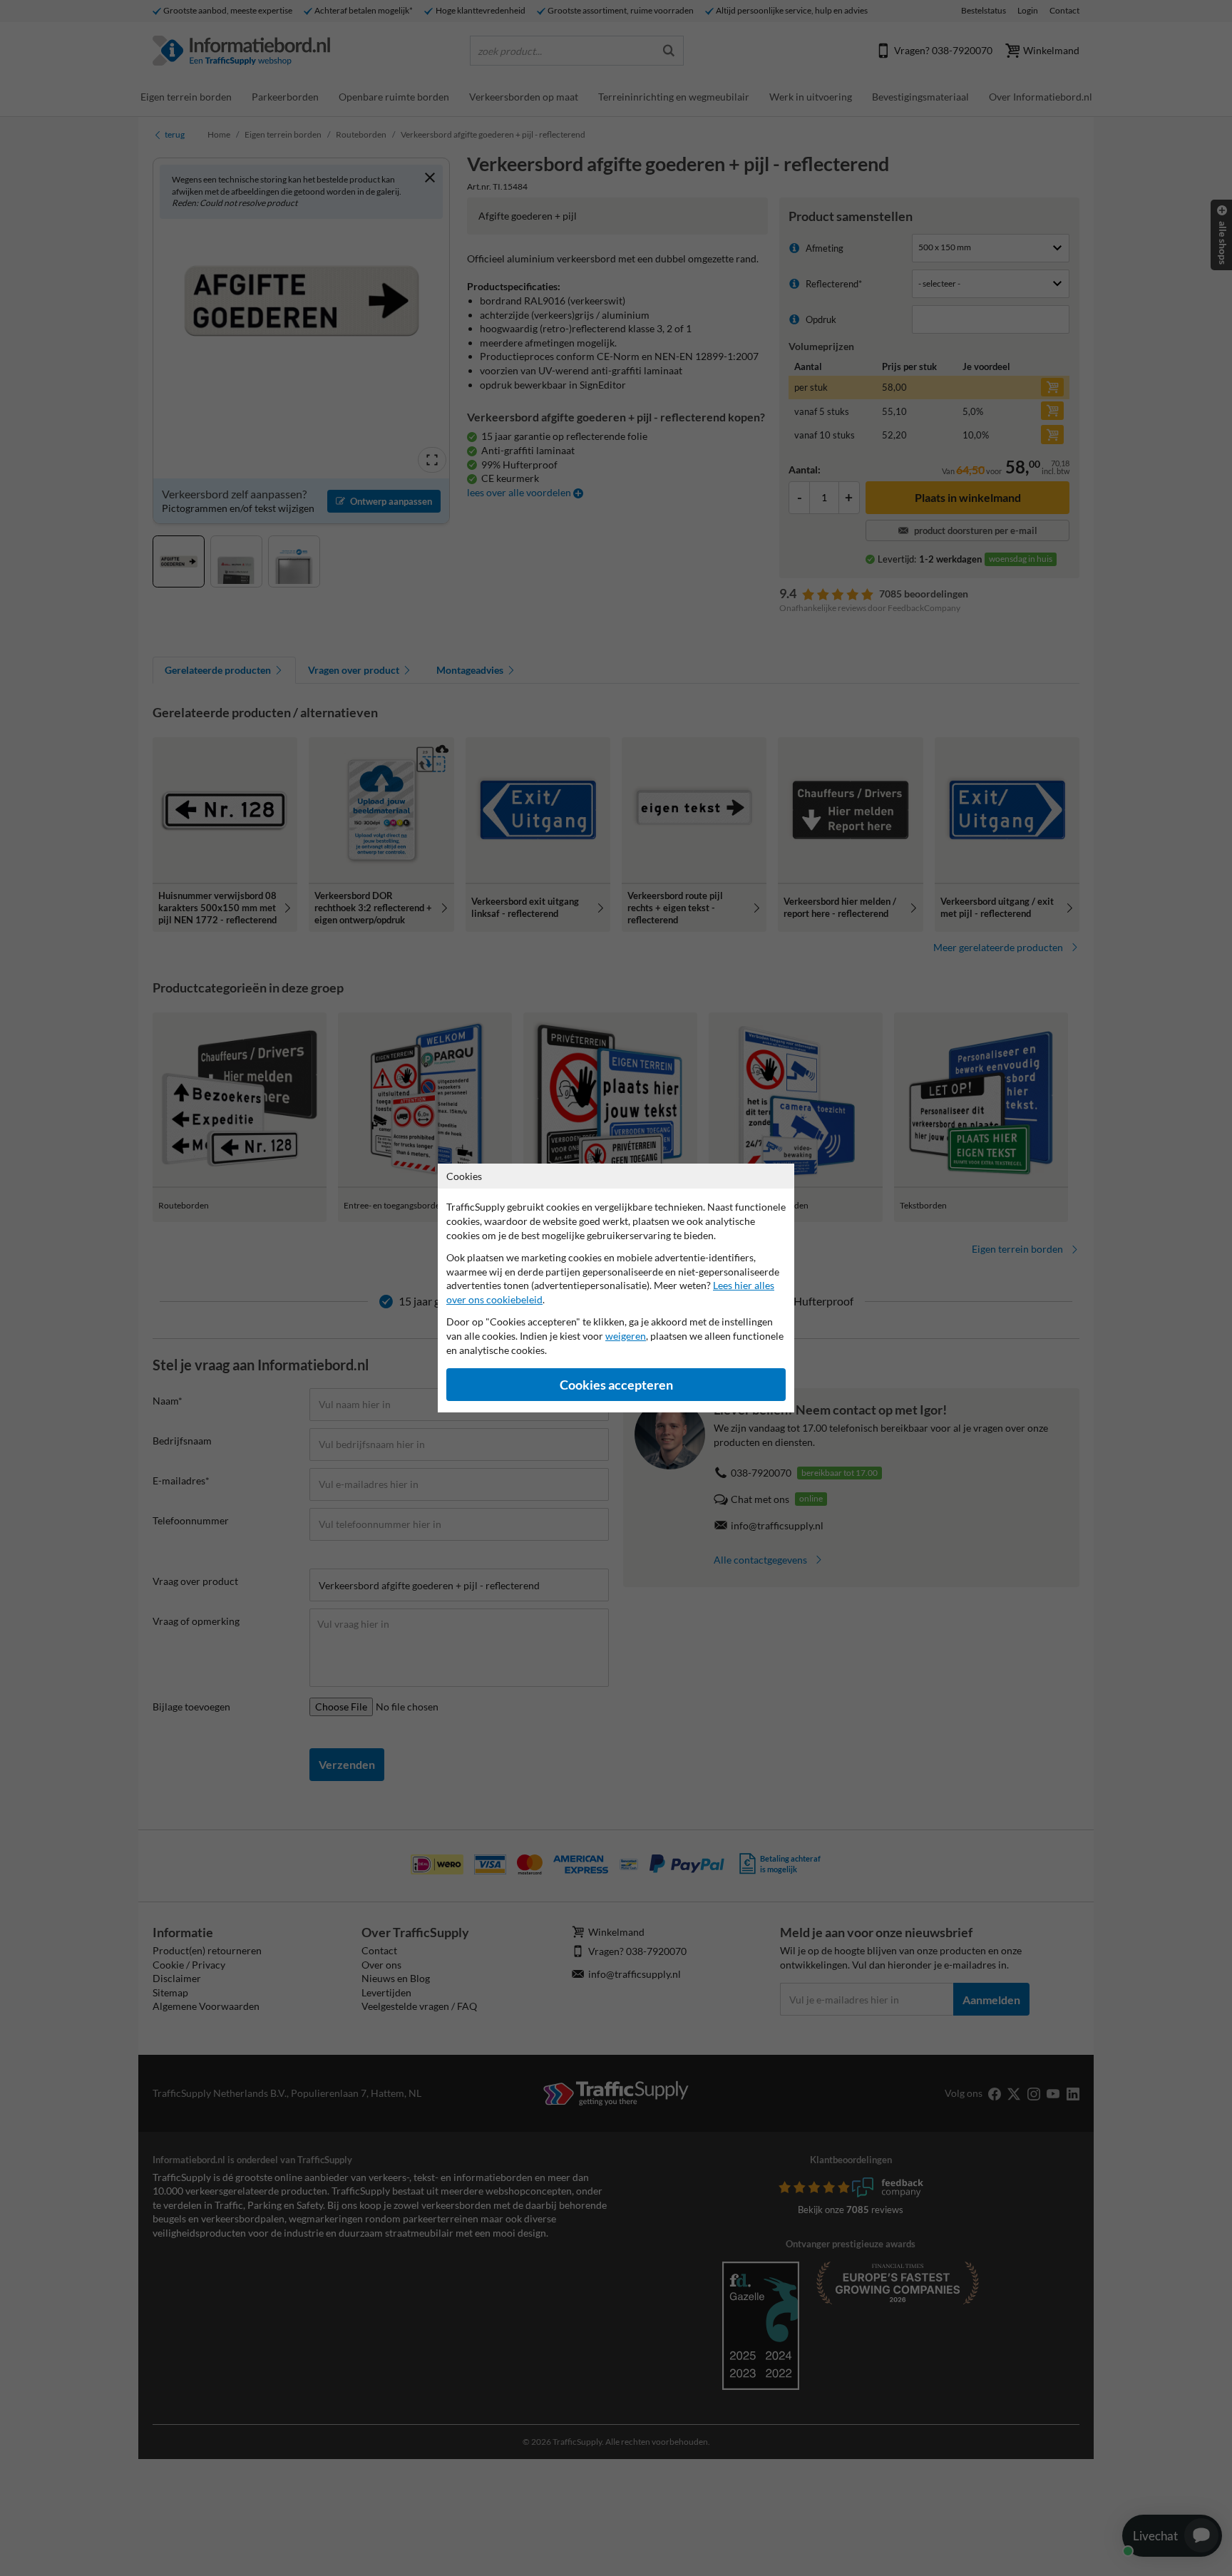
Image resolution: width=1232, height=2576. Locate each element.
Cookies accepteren (616, 1385)
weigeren (626, 1336)
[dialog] (616, 1288)
